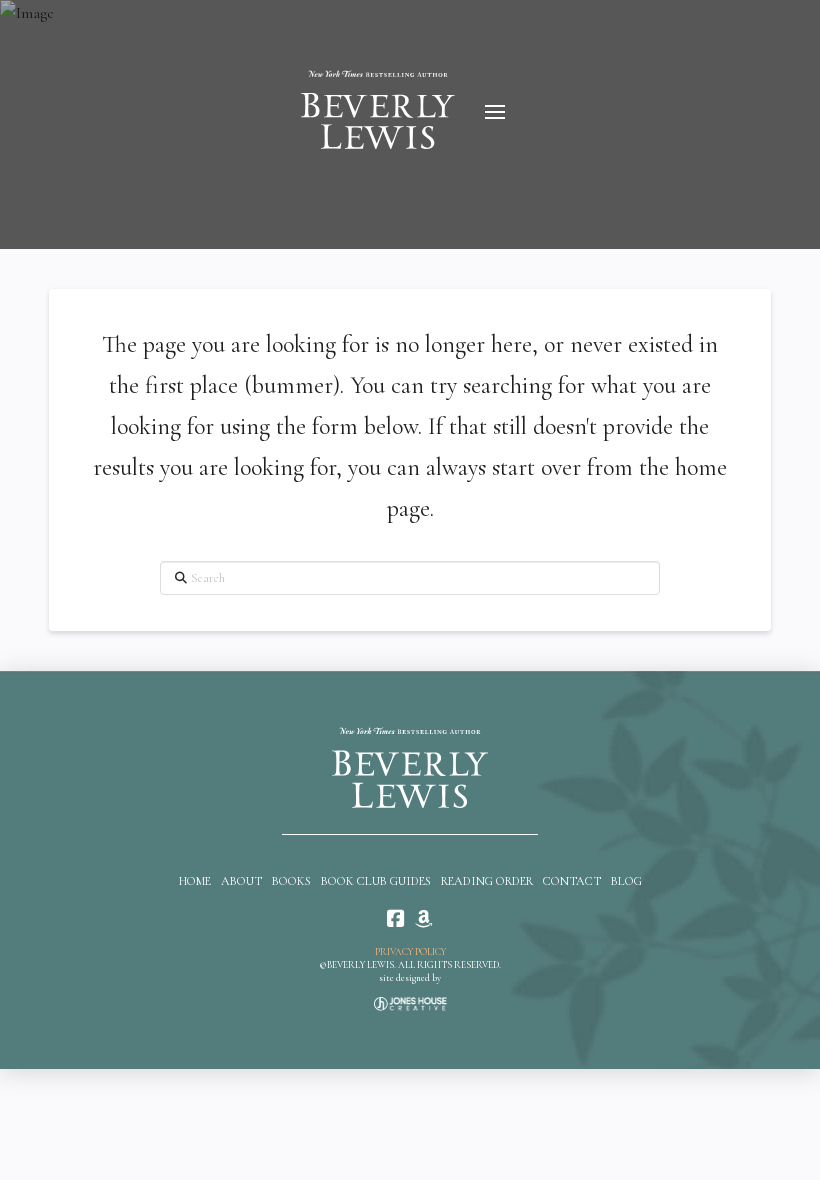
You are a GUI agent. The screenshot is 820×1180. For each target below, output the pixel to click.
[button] (495, 112)
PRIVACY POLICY (410, 952)
